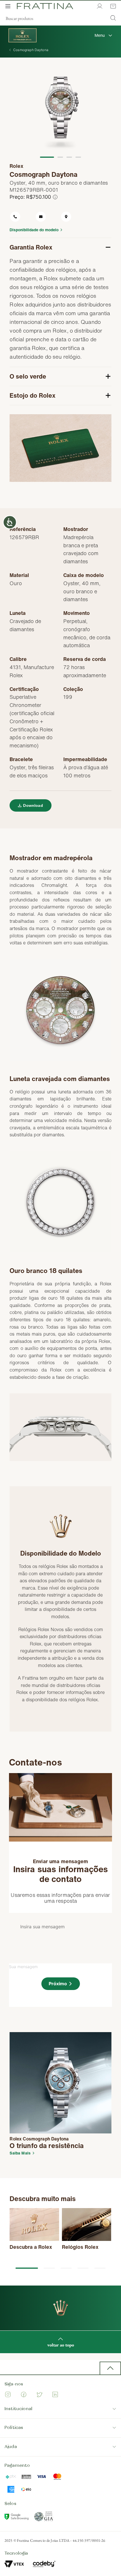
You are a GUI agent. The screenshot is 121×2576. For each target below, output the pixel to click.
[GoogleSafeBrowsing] (17, 2518)
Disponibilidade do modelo (34, 230)
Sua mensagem (23, 1967)
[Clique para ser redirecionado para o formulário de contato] (48, 217)
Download (33, 805)
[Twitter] (39, 2395)
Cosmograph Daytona (31, 50)
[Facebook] (24, 2395)
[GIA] (44, 2518)
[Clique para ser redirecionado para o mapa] (73, 217)
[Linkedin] (55, 2395)
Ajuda (11, 2447)
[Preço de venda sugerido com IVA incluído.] (55, 197)
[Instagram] (8, 2395)
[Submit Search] (113, 19)
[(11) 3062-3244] (22, 217)
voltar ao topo (61, 2345)
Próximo (58, 1984)
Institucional (18, 2409)
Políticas (14, 2428)
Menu (100, 35)
